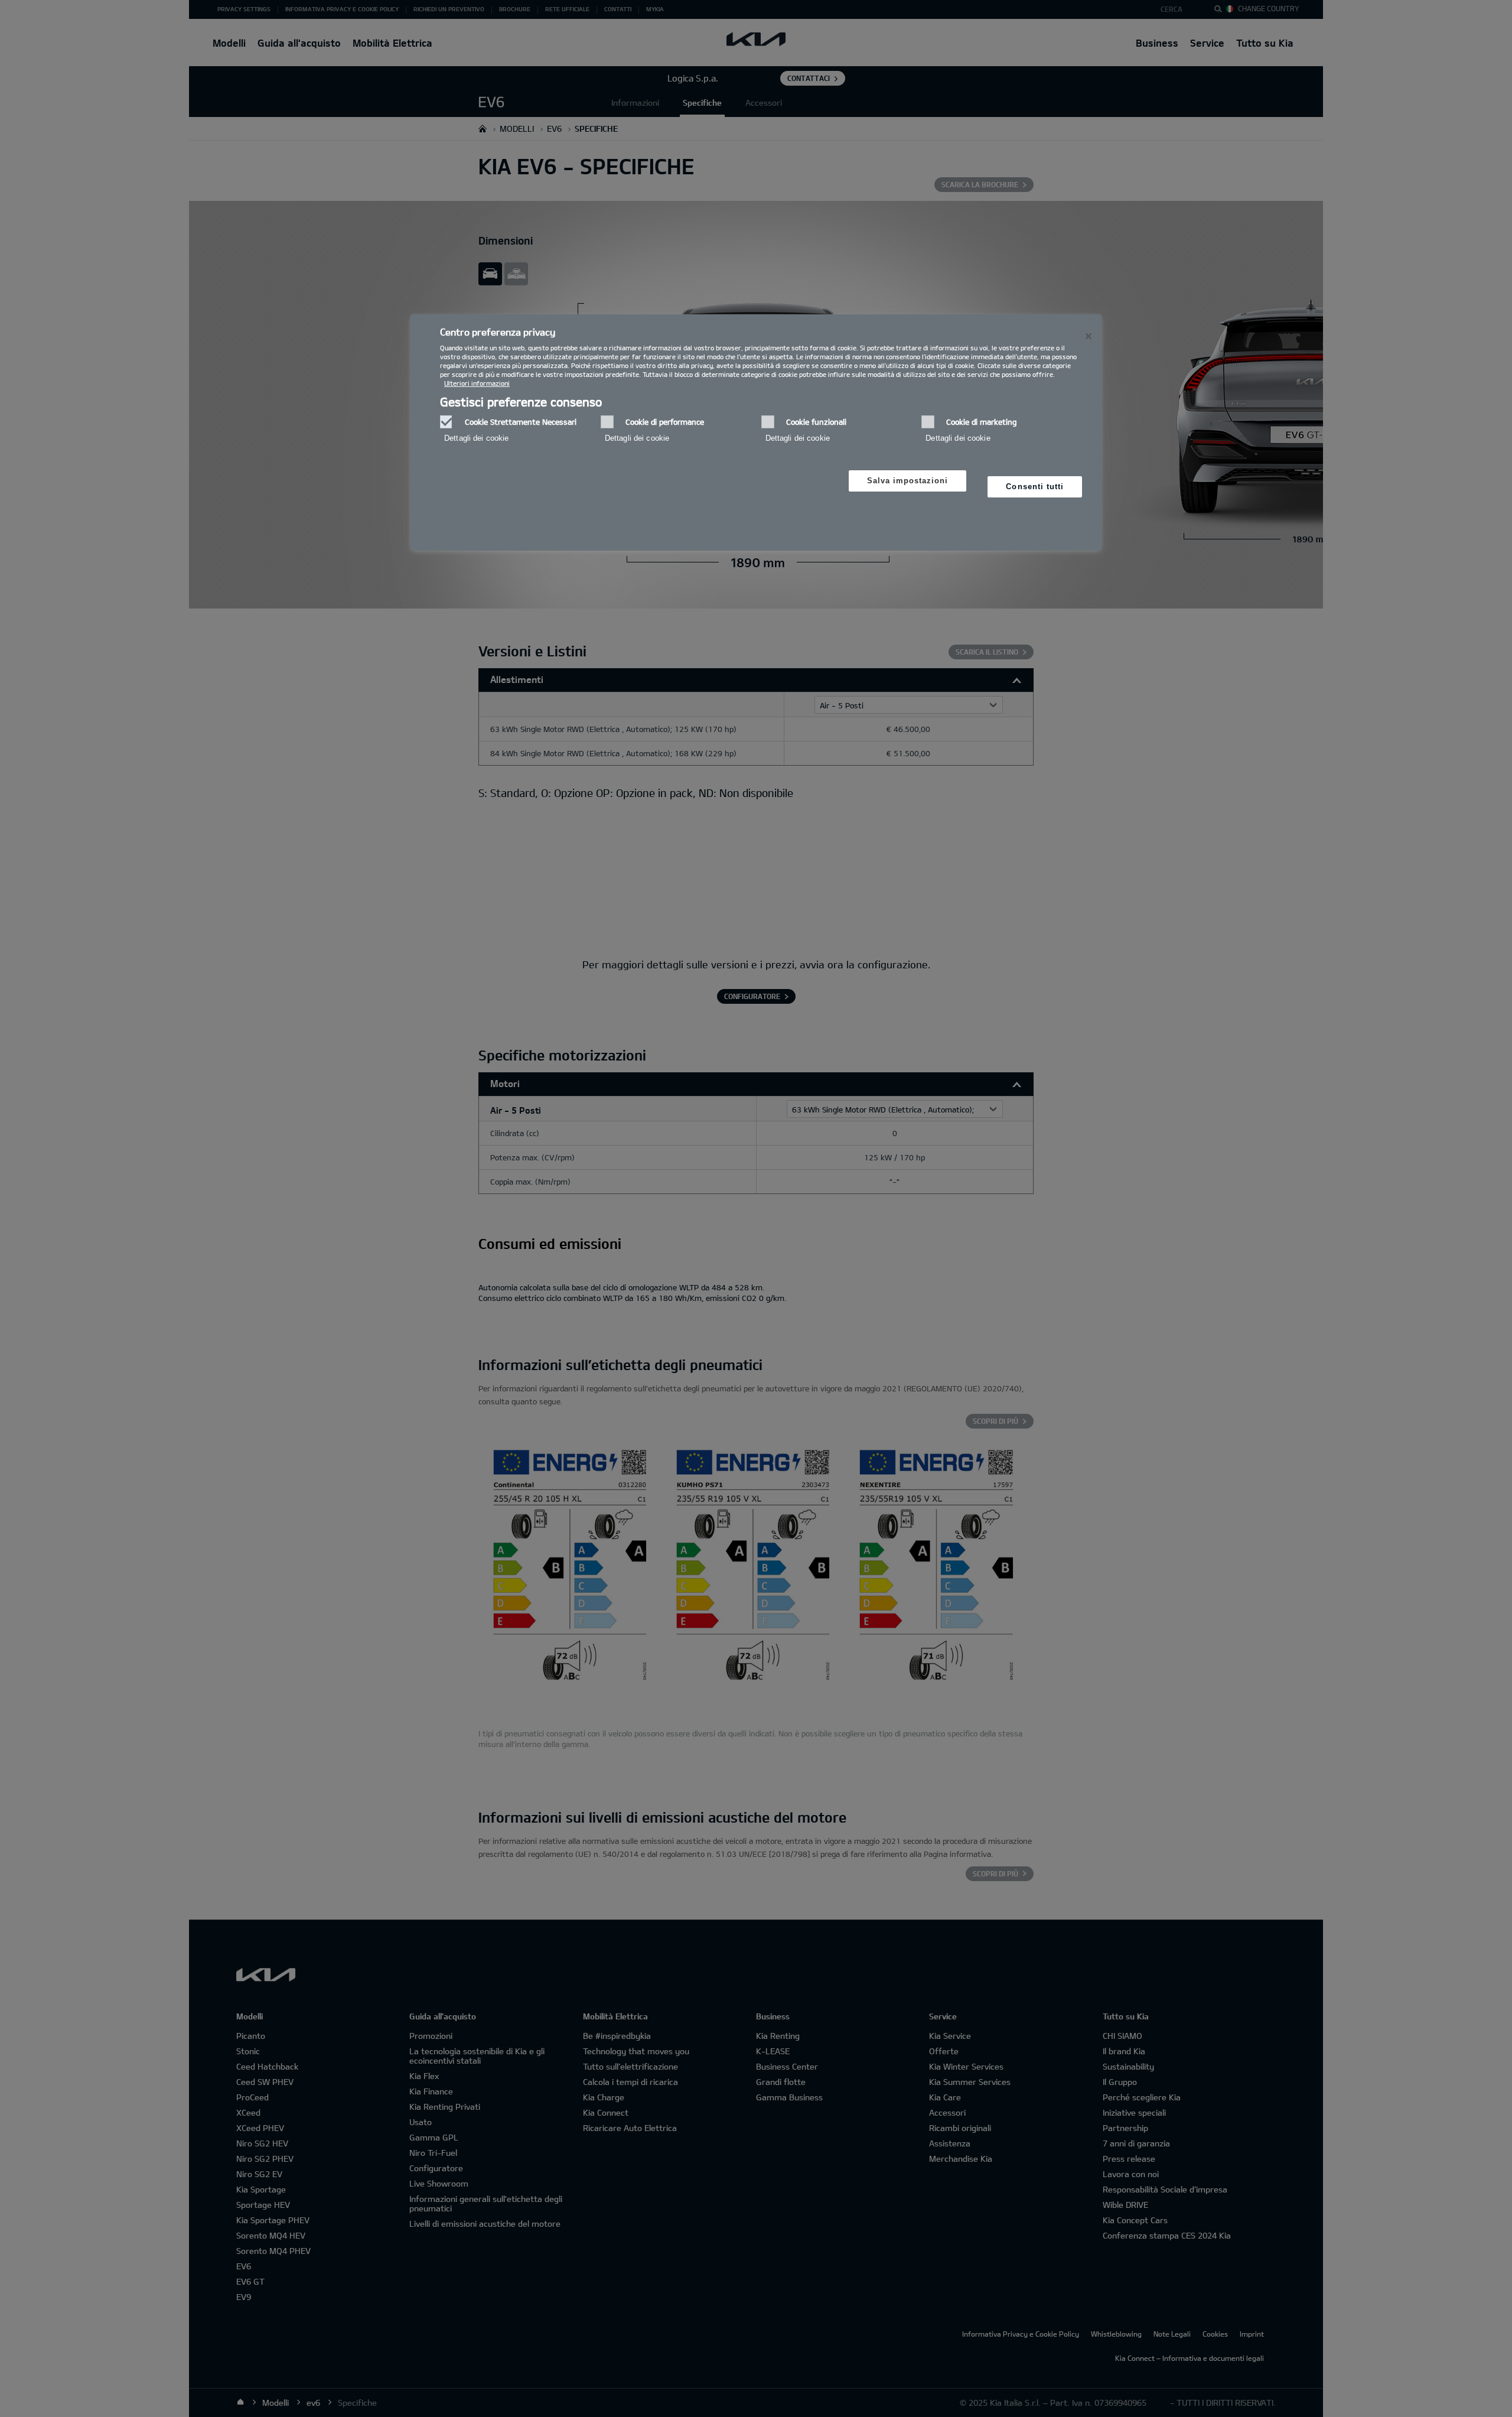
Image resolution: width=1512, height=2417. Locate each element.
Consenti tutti (1035, 487)
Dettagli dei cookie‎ (476, 438)
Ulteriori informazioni (477, 383)
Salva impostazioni (908, 481)
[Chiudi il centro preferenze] (1089, 336)
